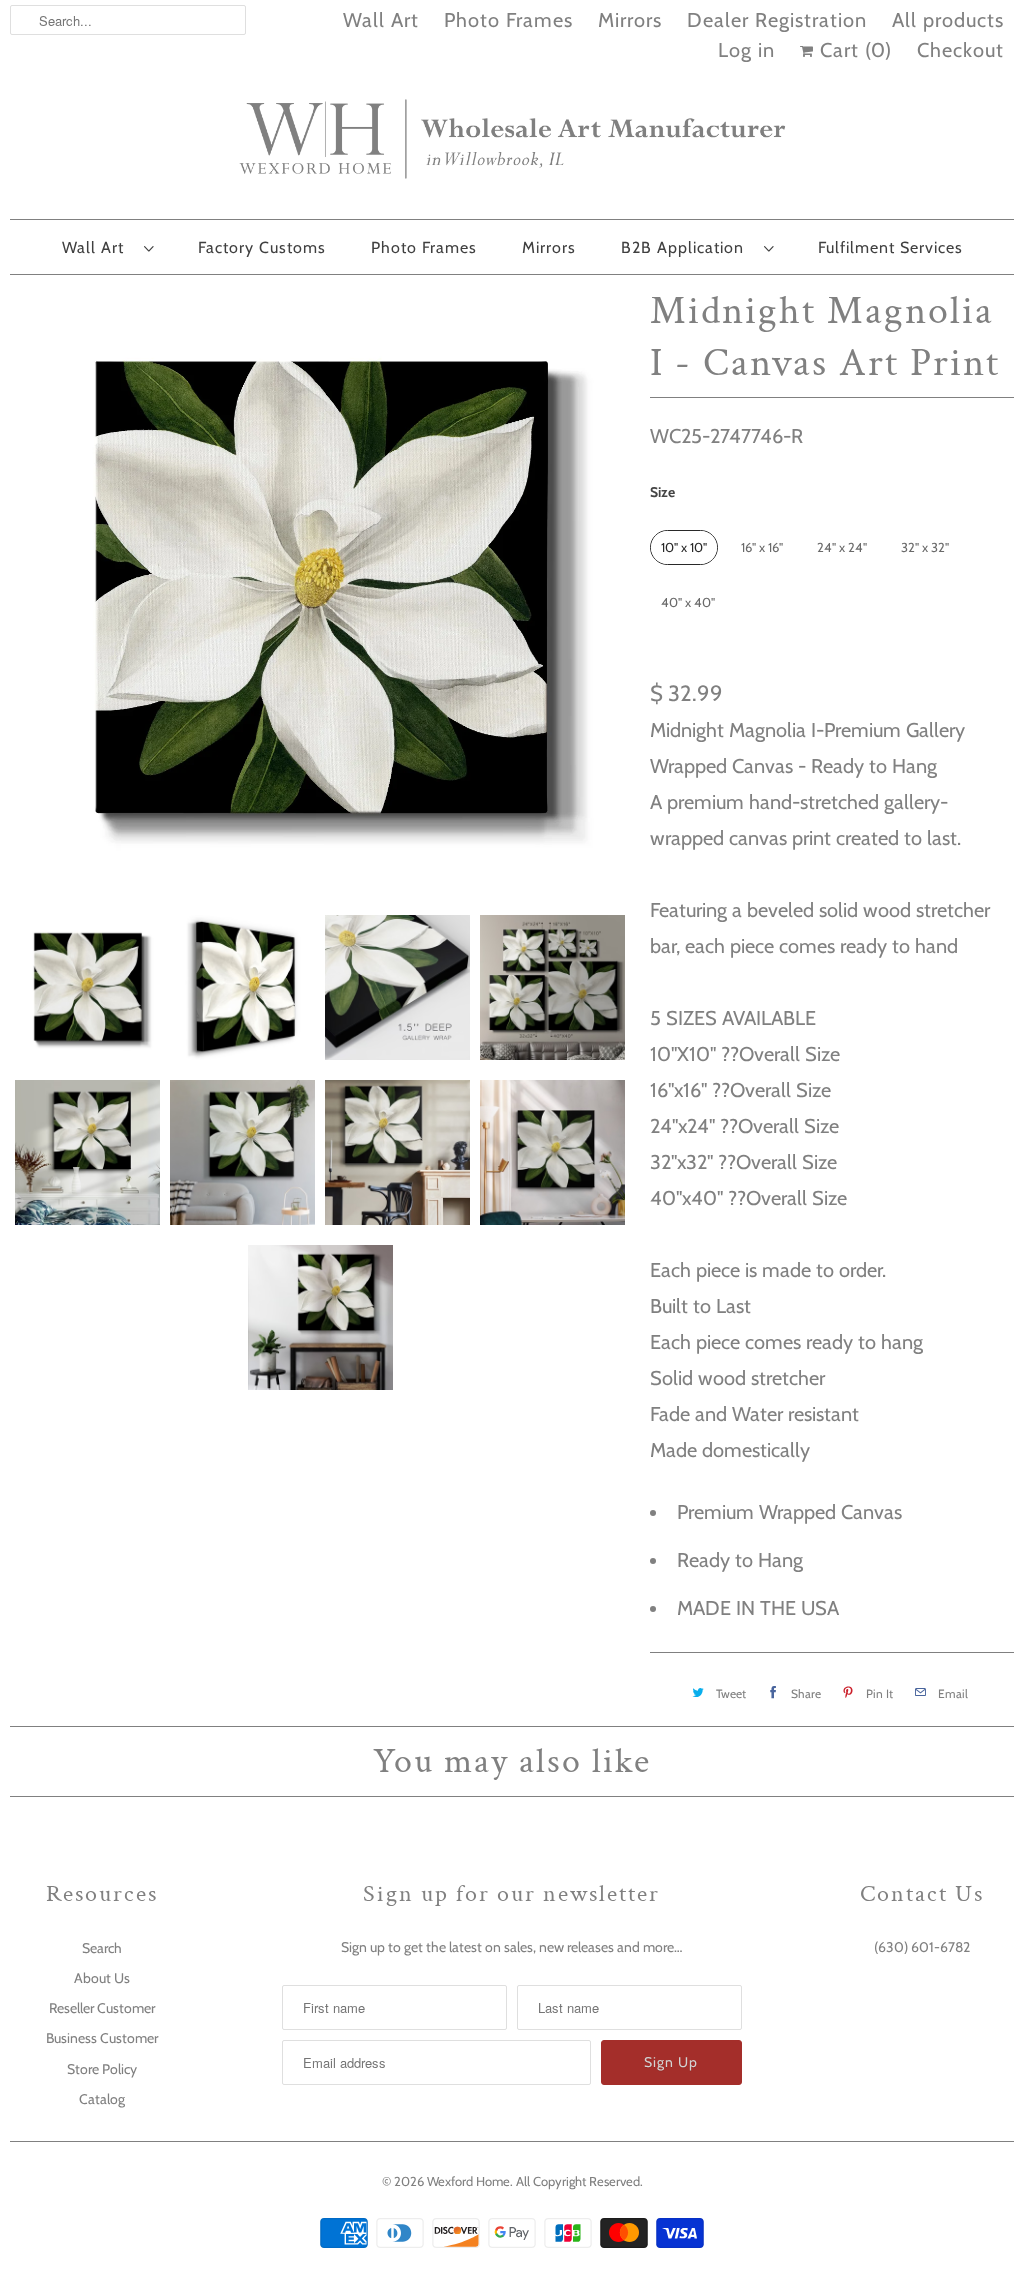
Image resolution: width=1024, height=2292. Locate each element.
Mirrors (630, 20)
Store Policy (102, 2069)
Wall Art (381, 20)
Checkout (960, 50)
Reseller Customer (102, 2008)
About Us (102, 1978)
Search (102, 1948)
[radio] (684, 547)
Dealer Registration (777, 20)
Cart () (853, 50)
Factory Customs (262, 247)
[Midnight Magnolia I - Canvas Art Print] (320, 590)
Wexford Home (468, 2181)
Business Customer (102, 2038)
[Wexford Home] (512, 147)
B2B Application (687, 247)
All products (948, 20)
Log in (746, 50)
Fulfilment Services (890, 247)
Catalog (102, 2099)
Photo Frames (508, 20)
